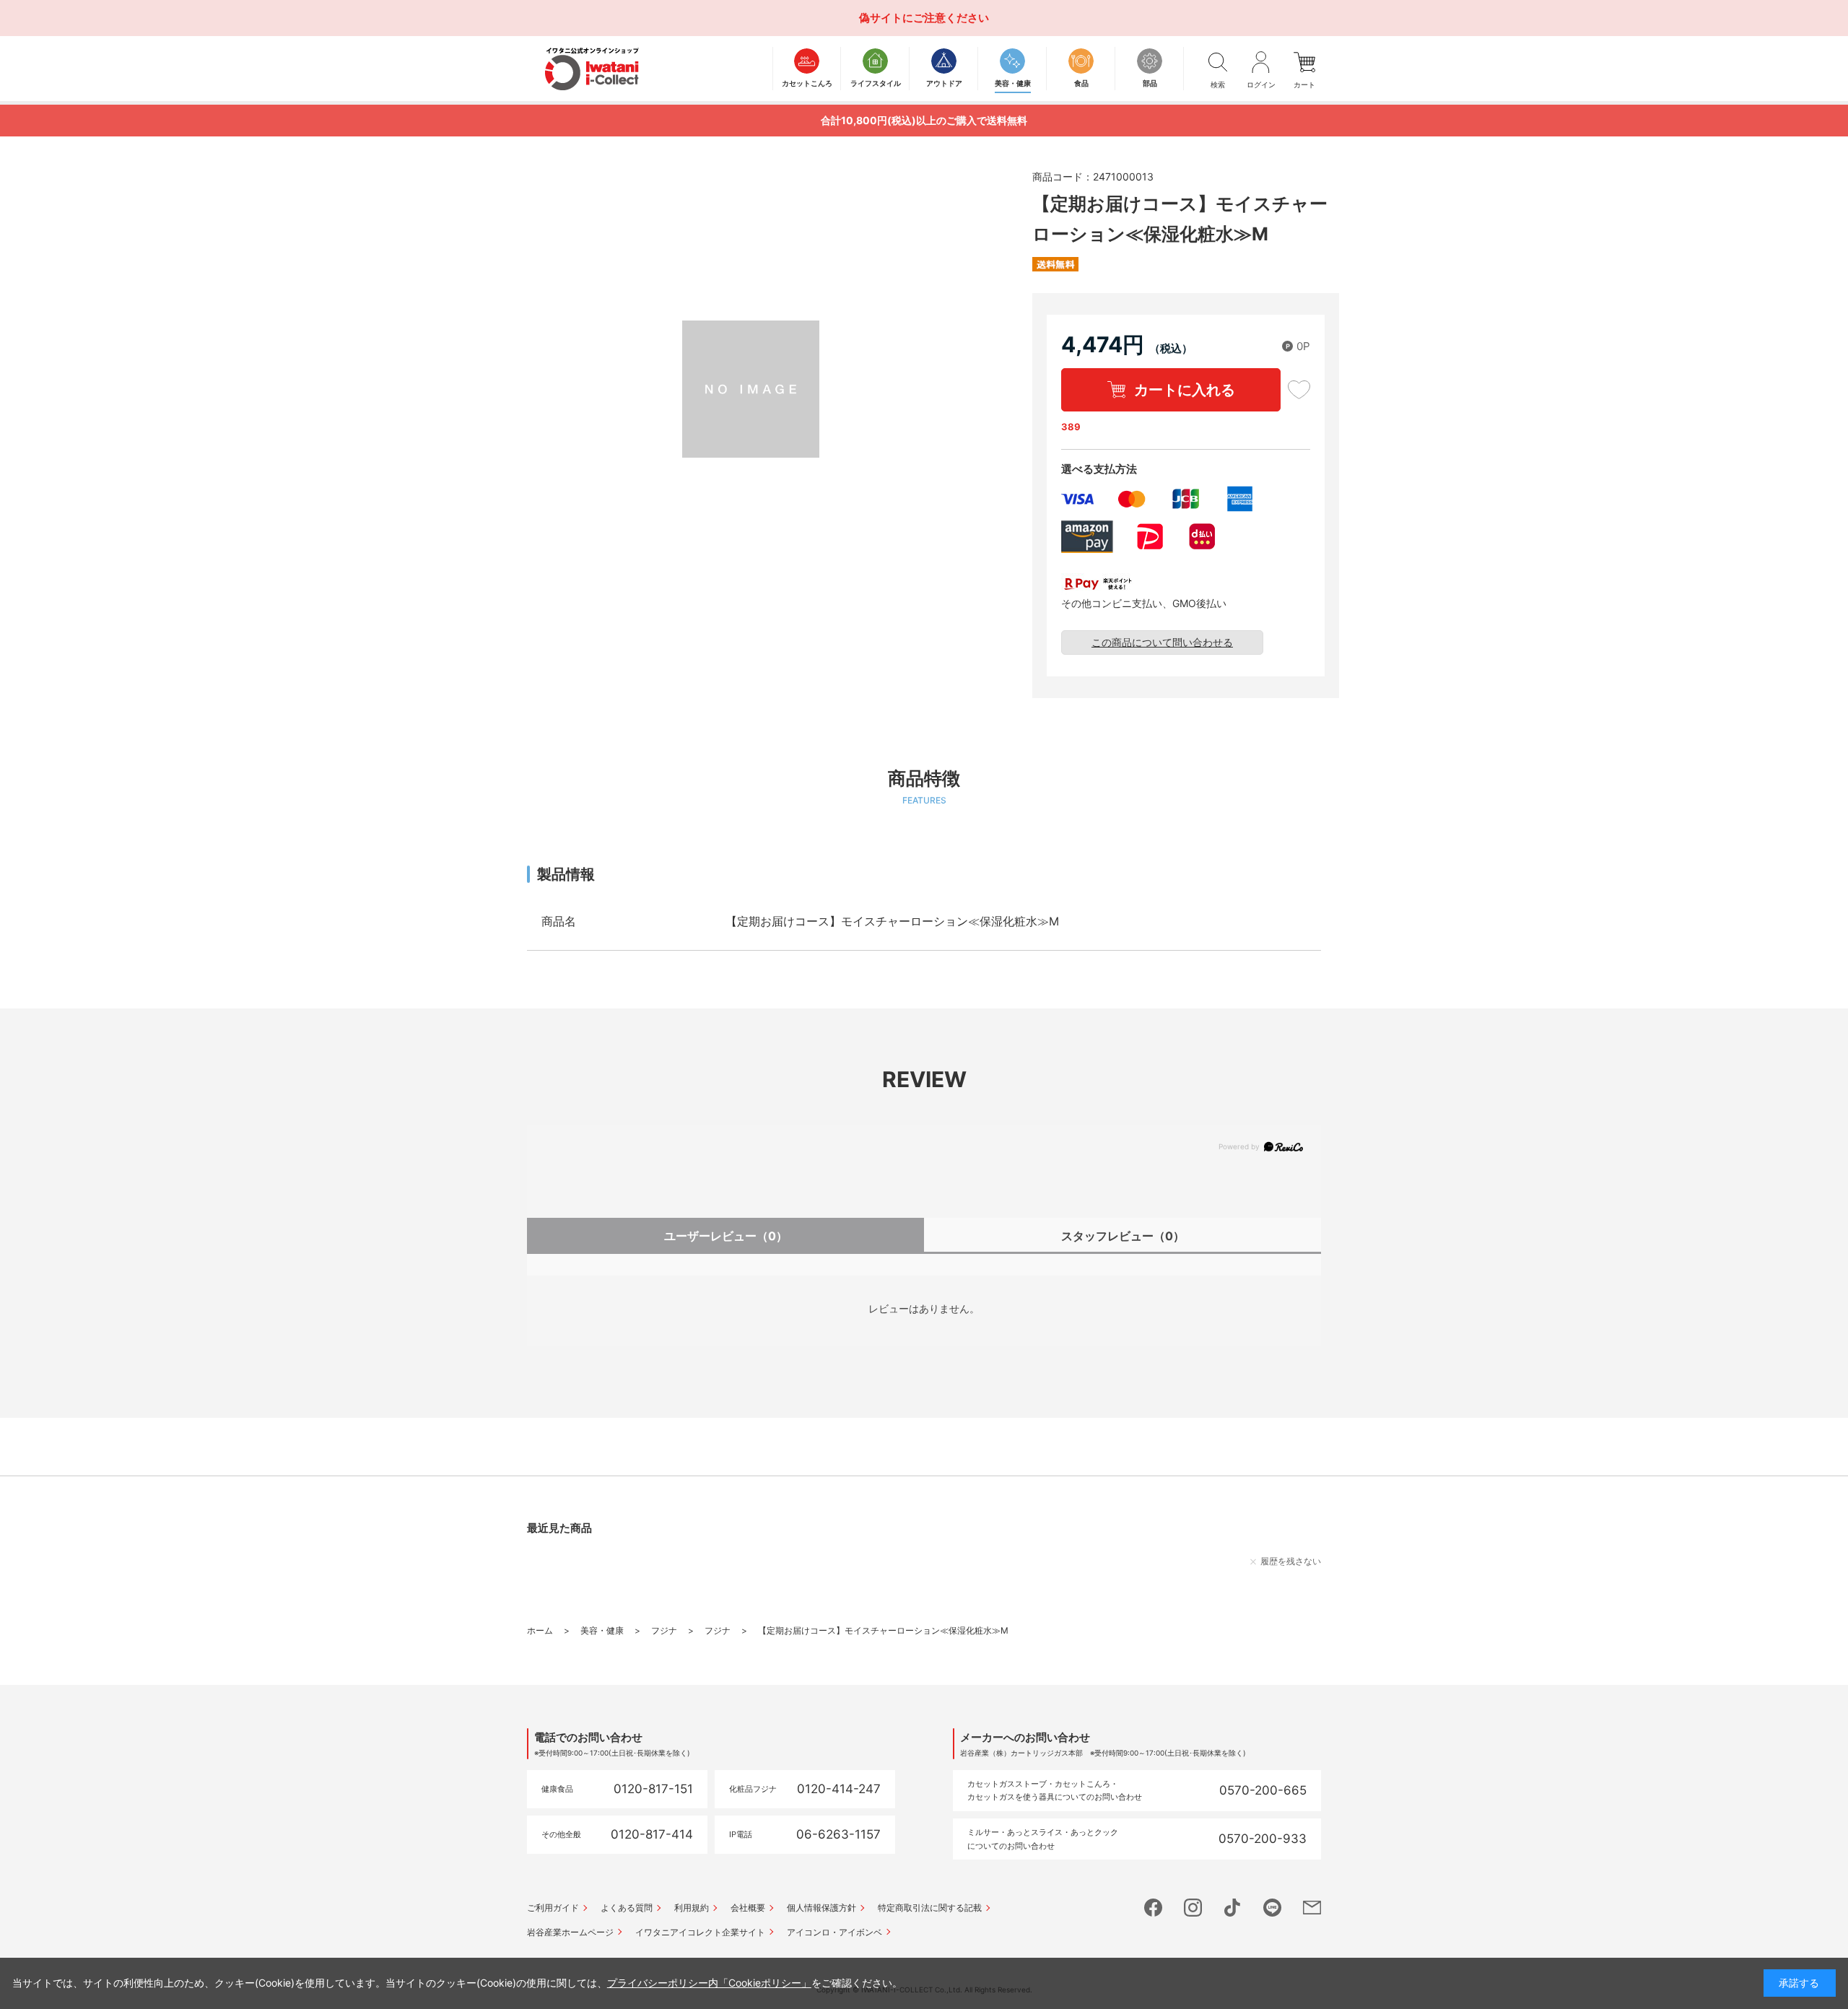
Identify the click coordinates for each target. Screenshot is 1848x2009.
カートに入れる (1185, 390)
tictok (1233, 1908)
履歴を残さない (1291, 1561)
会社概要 (748, 1908)
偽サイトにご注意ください (924, 18)
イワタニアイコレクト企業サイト (700, 1932)
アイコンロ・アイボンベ (834, 1932)
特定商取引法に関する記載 (930, 1908)
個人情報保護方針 (821, 1908)
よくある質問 (627, 1908)
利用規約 (692, 1908)
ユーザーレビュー (726, 1236)
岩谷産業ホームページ (570, 1932)
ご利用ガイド (553, 1908)
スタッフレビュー (1123, 1236)
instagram (1193, 1908)
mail (1312, 1908)
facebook (1153, 1908)
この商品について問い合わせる (1162, 642)
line (1272, 1908)
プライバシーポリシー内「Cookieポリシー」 (709, 1983)
